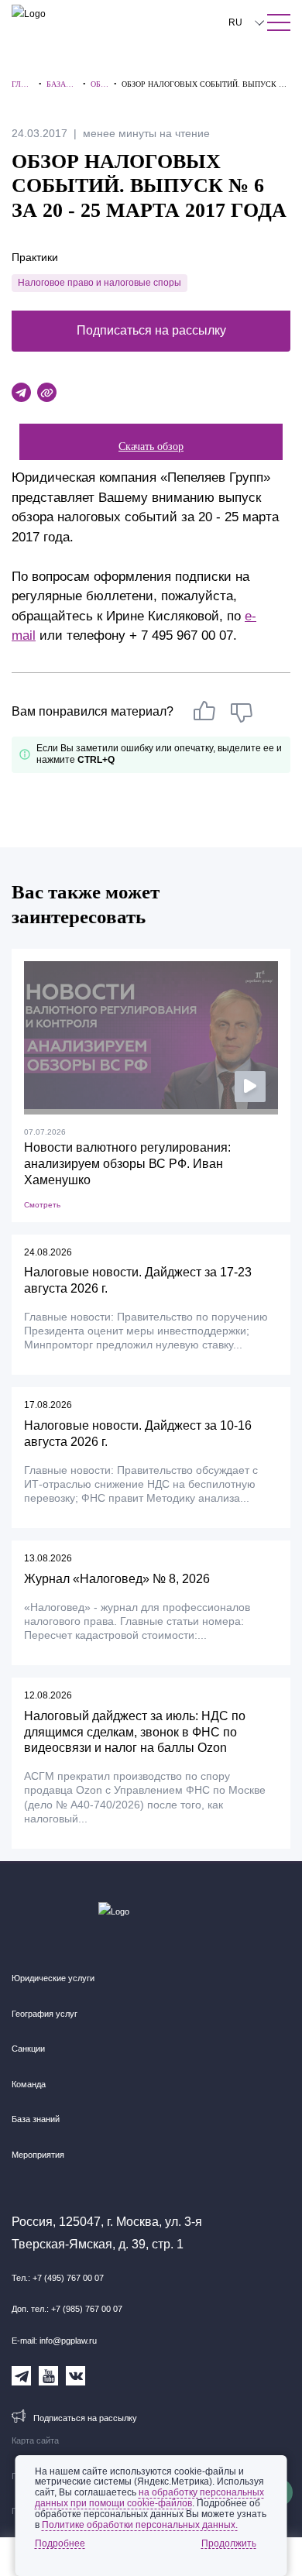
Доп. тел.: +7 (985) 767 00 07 (67, 2309)
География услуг (45, 2014)
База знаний (36, 2119)
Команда (29, 2084)
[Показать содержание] (279, 22)
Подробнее (60, 2543)
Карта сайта (35, 2440)
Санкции (28, 2049)
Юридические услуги (53, 1978)
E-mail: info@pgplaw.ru (54, 2341)
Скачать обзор (151, 447)
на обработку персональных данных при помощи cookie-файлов (149, 2498)
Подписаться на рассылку (151, 330)
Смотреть (42, 1205)
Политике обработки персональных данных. (140, 2525)
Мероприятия (38, 2155)
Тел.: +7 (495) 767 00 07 (58, 2278)
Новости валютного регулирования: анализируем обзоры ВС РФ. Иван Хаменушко (127, 1164)
